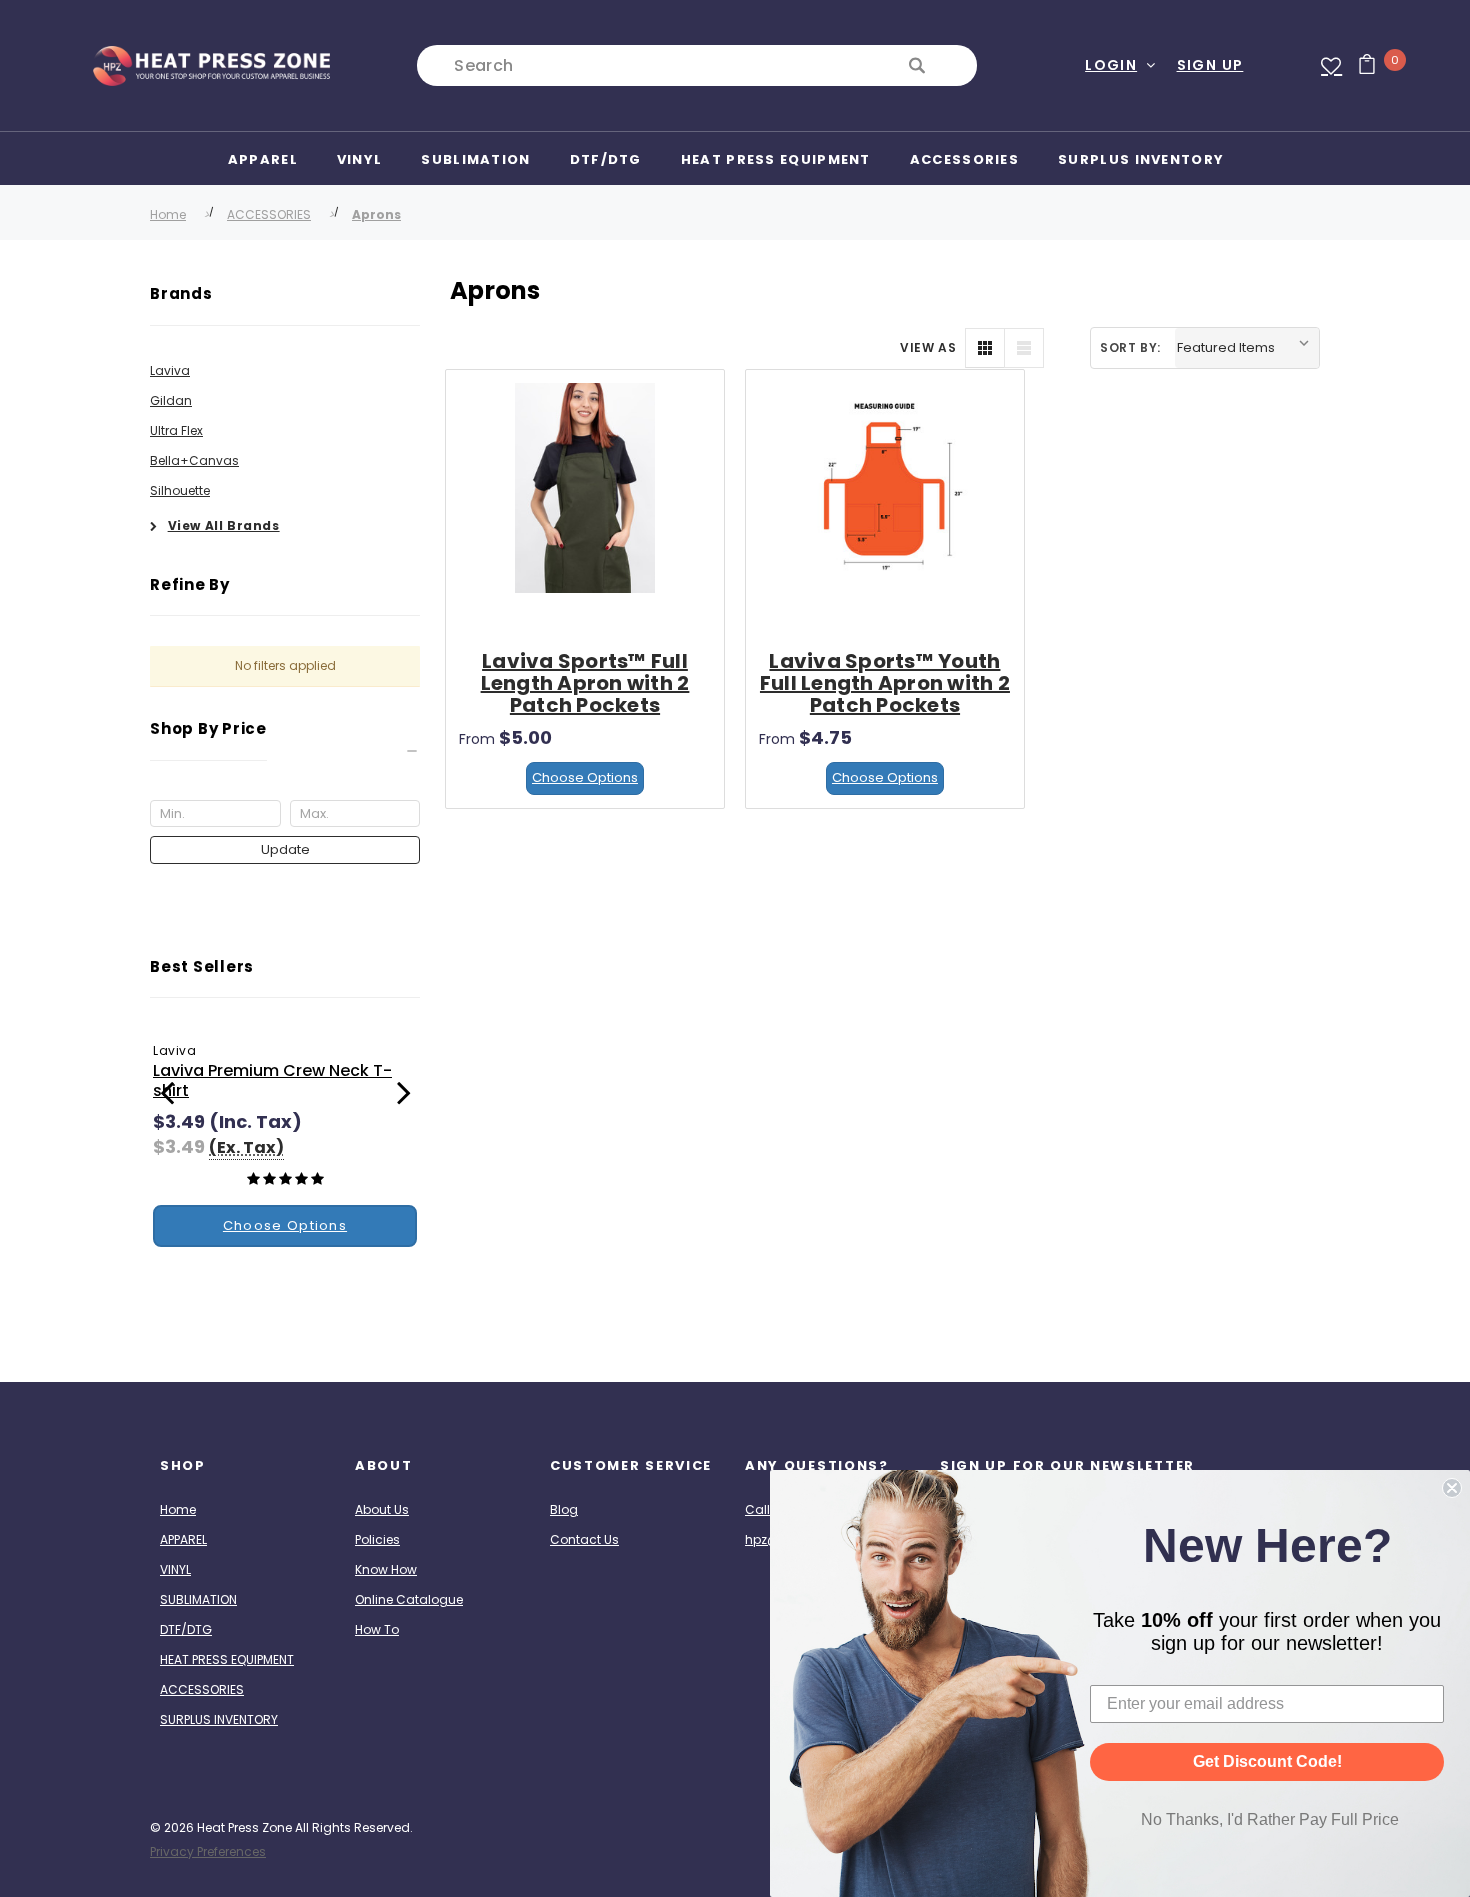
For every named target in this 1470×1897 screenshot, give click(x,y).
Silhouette (180, 490)
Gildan (171, 400)
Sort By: (1130, 347)
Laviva (170, 370)
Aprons (376, 214)
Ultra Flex (176, 430)
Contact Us (584, 1539)
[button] (285, 751)
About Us (382, 1509)
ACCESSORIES (269, 214)
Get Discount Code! (1267, 1761)
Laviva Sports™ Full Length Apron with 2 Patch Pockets (585, 683)
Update (285, 849)
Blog (564, 1509)
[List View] (1024, 348)
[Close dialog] (1452, 1488)
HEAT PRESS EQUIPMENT (227, 1659)
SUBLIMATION (198, 1599)
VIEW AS (928, 347)
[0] (1359, 66)
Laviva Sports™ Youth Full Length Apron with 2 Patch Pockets (885, 683)
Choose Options (585, 777)
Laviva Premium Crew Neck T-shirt (272, 1080)
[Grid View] (985, 348)
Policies (377, 1539)
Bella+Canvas (194, 460)
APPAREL (183, 1539)
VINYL (175, 1569)
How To (377, 1629)
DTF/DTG (186, 1629)
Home (168, 214)
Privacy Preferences (208, 1851)
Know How (386, 1569)
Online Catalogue (409, 1599)
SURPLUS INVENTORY (219, 1719)
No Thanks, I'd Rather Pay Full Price (1270, 1819)
